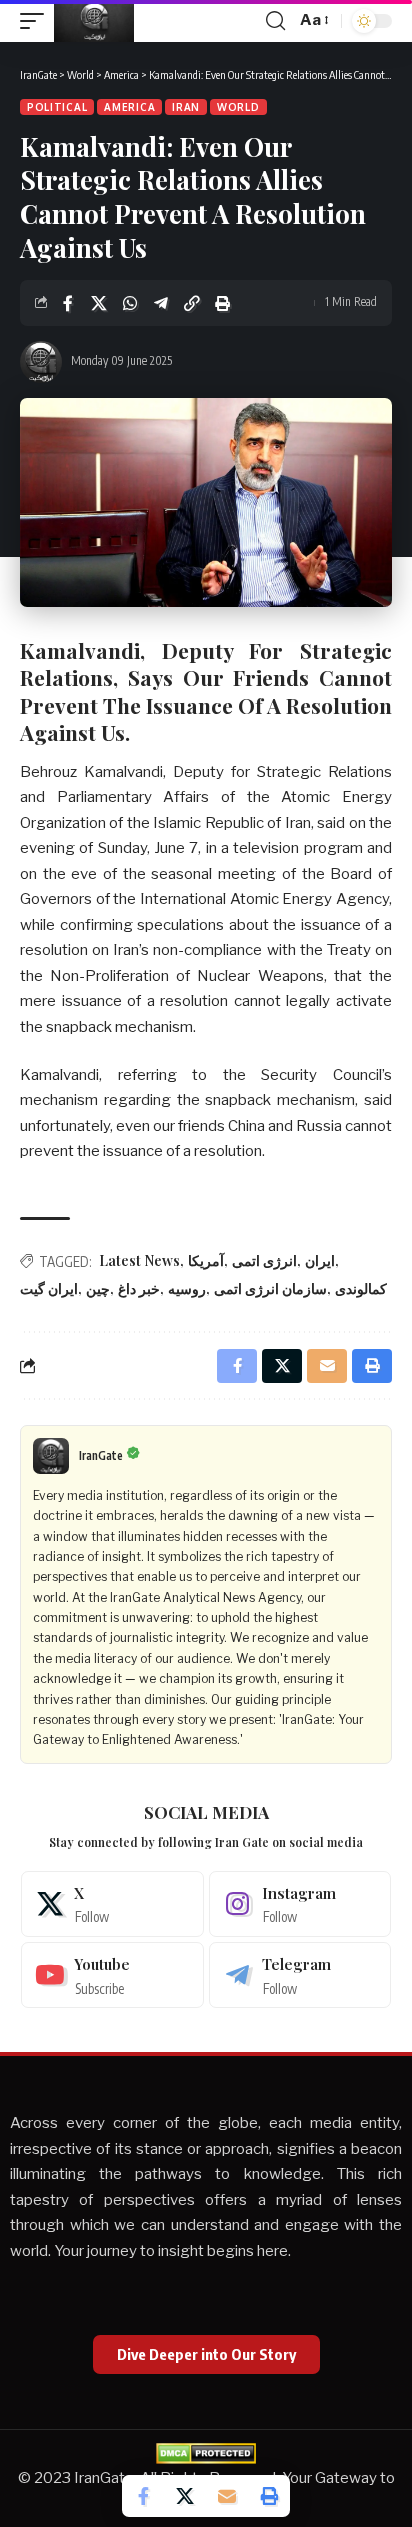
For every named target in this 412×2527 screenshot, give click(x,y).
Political (57, 107)
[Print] (223, 303)
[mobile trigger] (37, 21)
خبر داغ (139, 1288)
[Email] (227, 2496)
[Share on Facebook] (68, 303)
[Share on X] (99, 303)
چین (98, 1288)
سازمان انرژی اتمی (270, 1288)
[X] (112, 1904)
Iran (186, 107)
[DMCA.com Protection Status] (206, 2452)
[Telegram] (300, 1975)
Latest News (139, 1260)
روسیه (187, 1288)
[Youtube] (112, 1975)
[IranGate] (94, 21)
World (238, 107)
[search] (275, 21)
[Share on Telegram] (161, 303)
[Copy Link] (192, 303)
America (129, 107)
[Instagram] (300, 1904)
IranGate (101, 1455)
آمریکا (206, 1260)
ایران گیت (49, 1288)
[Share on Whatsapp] (130, 303)
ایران (320, 1260)
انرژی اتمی (264, 1260)
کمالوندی (361, 1288)
